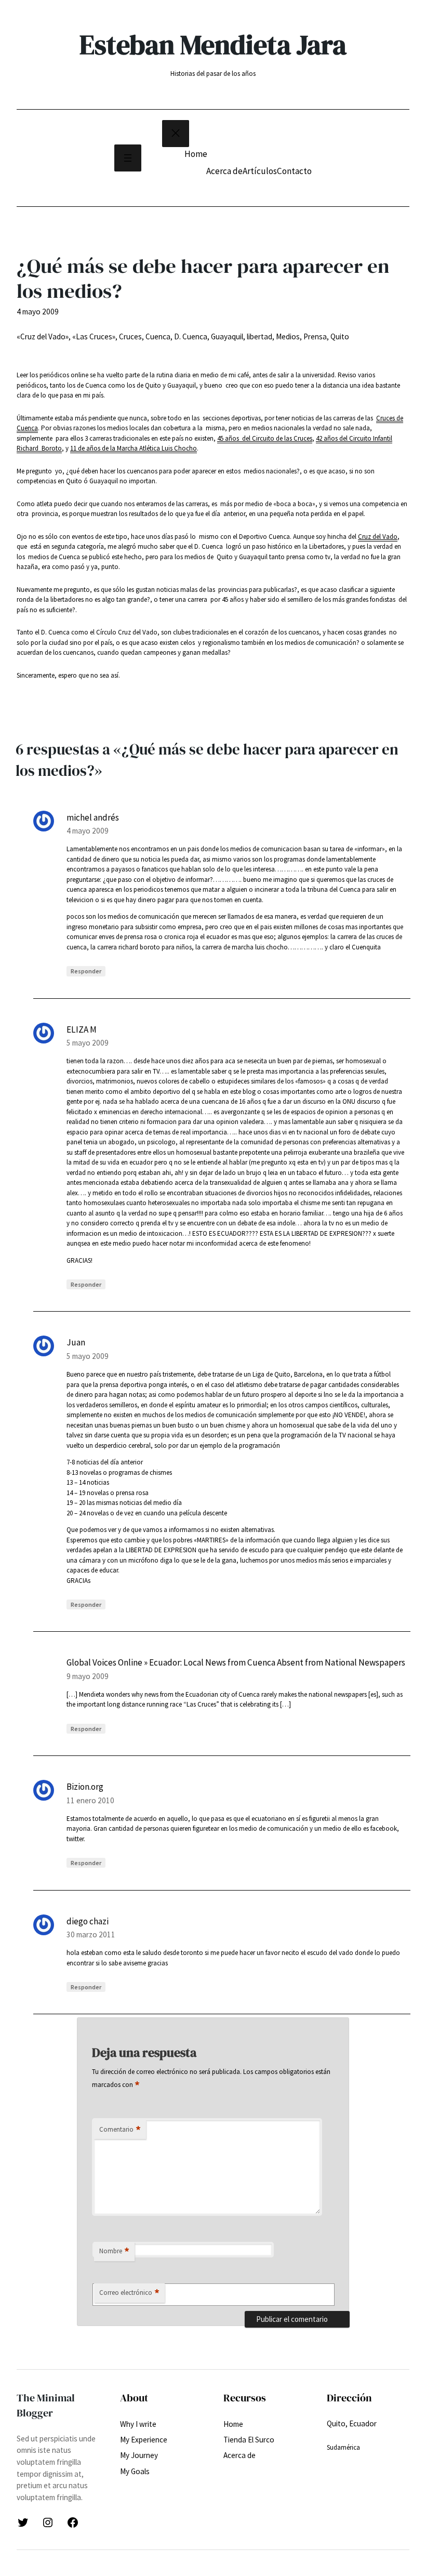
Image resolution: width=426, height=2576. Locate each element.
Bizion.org (85, 1787)
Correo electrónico (129, 2293)
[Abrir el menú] (128, 158)
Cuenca (158, 336)
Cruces (130, 336)
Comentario (120, 2130)
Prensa (315, 336)
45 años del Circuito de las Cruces (265, 438)
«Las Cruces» (94, 336)
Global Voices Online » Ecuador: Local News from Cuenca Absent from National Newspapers (236, 1662)
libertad (259, 336)
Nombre (114, 2251)
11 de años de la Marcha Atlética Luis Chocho (134, 448)
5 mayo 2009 (88, 1043)
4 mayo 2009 (88, 831)
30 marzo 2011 (91, 1934)
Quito (340, 336)
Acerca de (224, 171)
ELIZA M (82, 1029)
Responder (86, 971)
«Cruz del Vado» (43, 336)
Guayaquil (227, 336)
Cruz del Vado (378, 537)
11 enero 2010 (90, 1800)
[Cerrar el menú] (176, 134)
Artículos (260, 171)
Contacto (294, 171)
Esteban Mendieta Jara (213, 45)
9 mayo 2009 (88, 1676)
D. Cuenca (191, 336)
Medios (288, 336)
